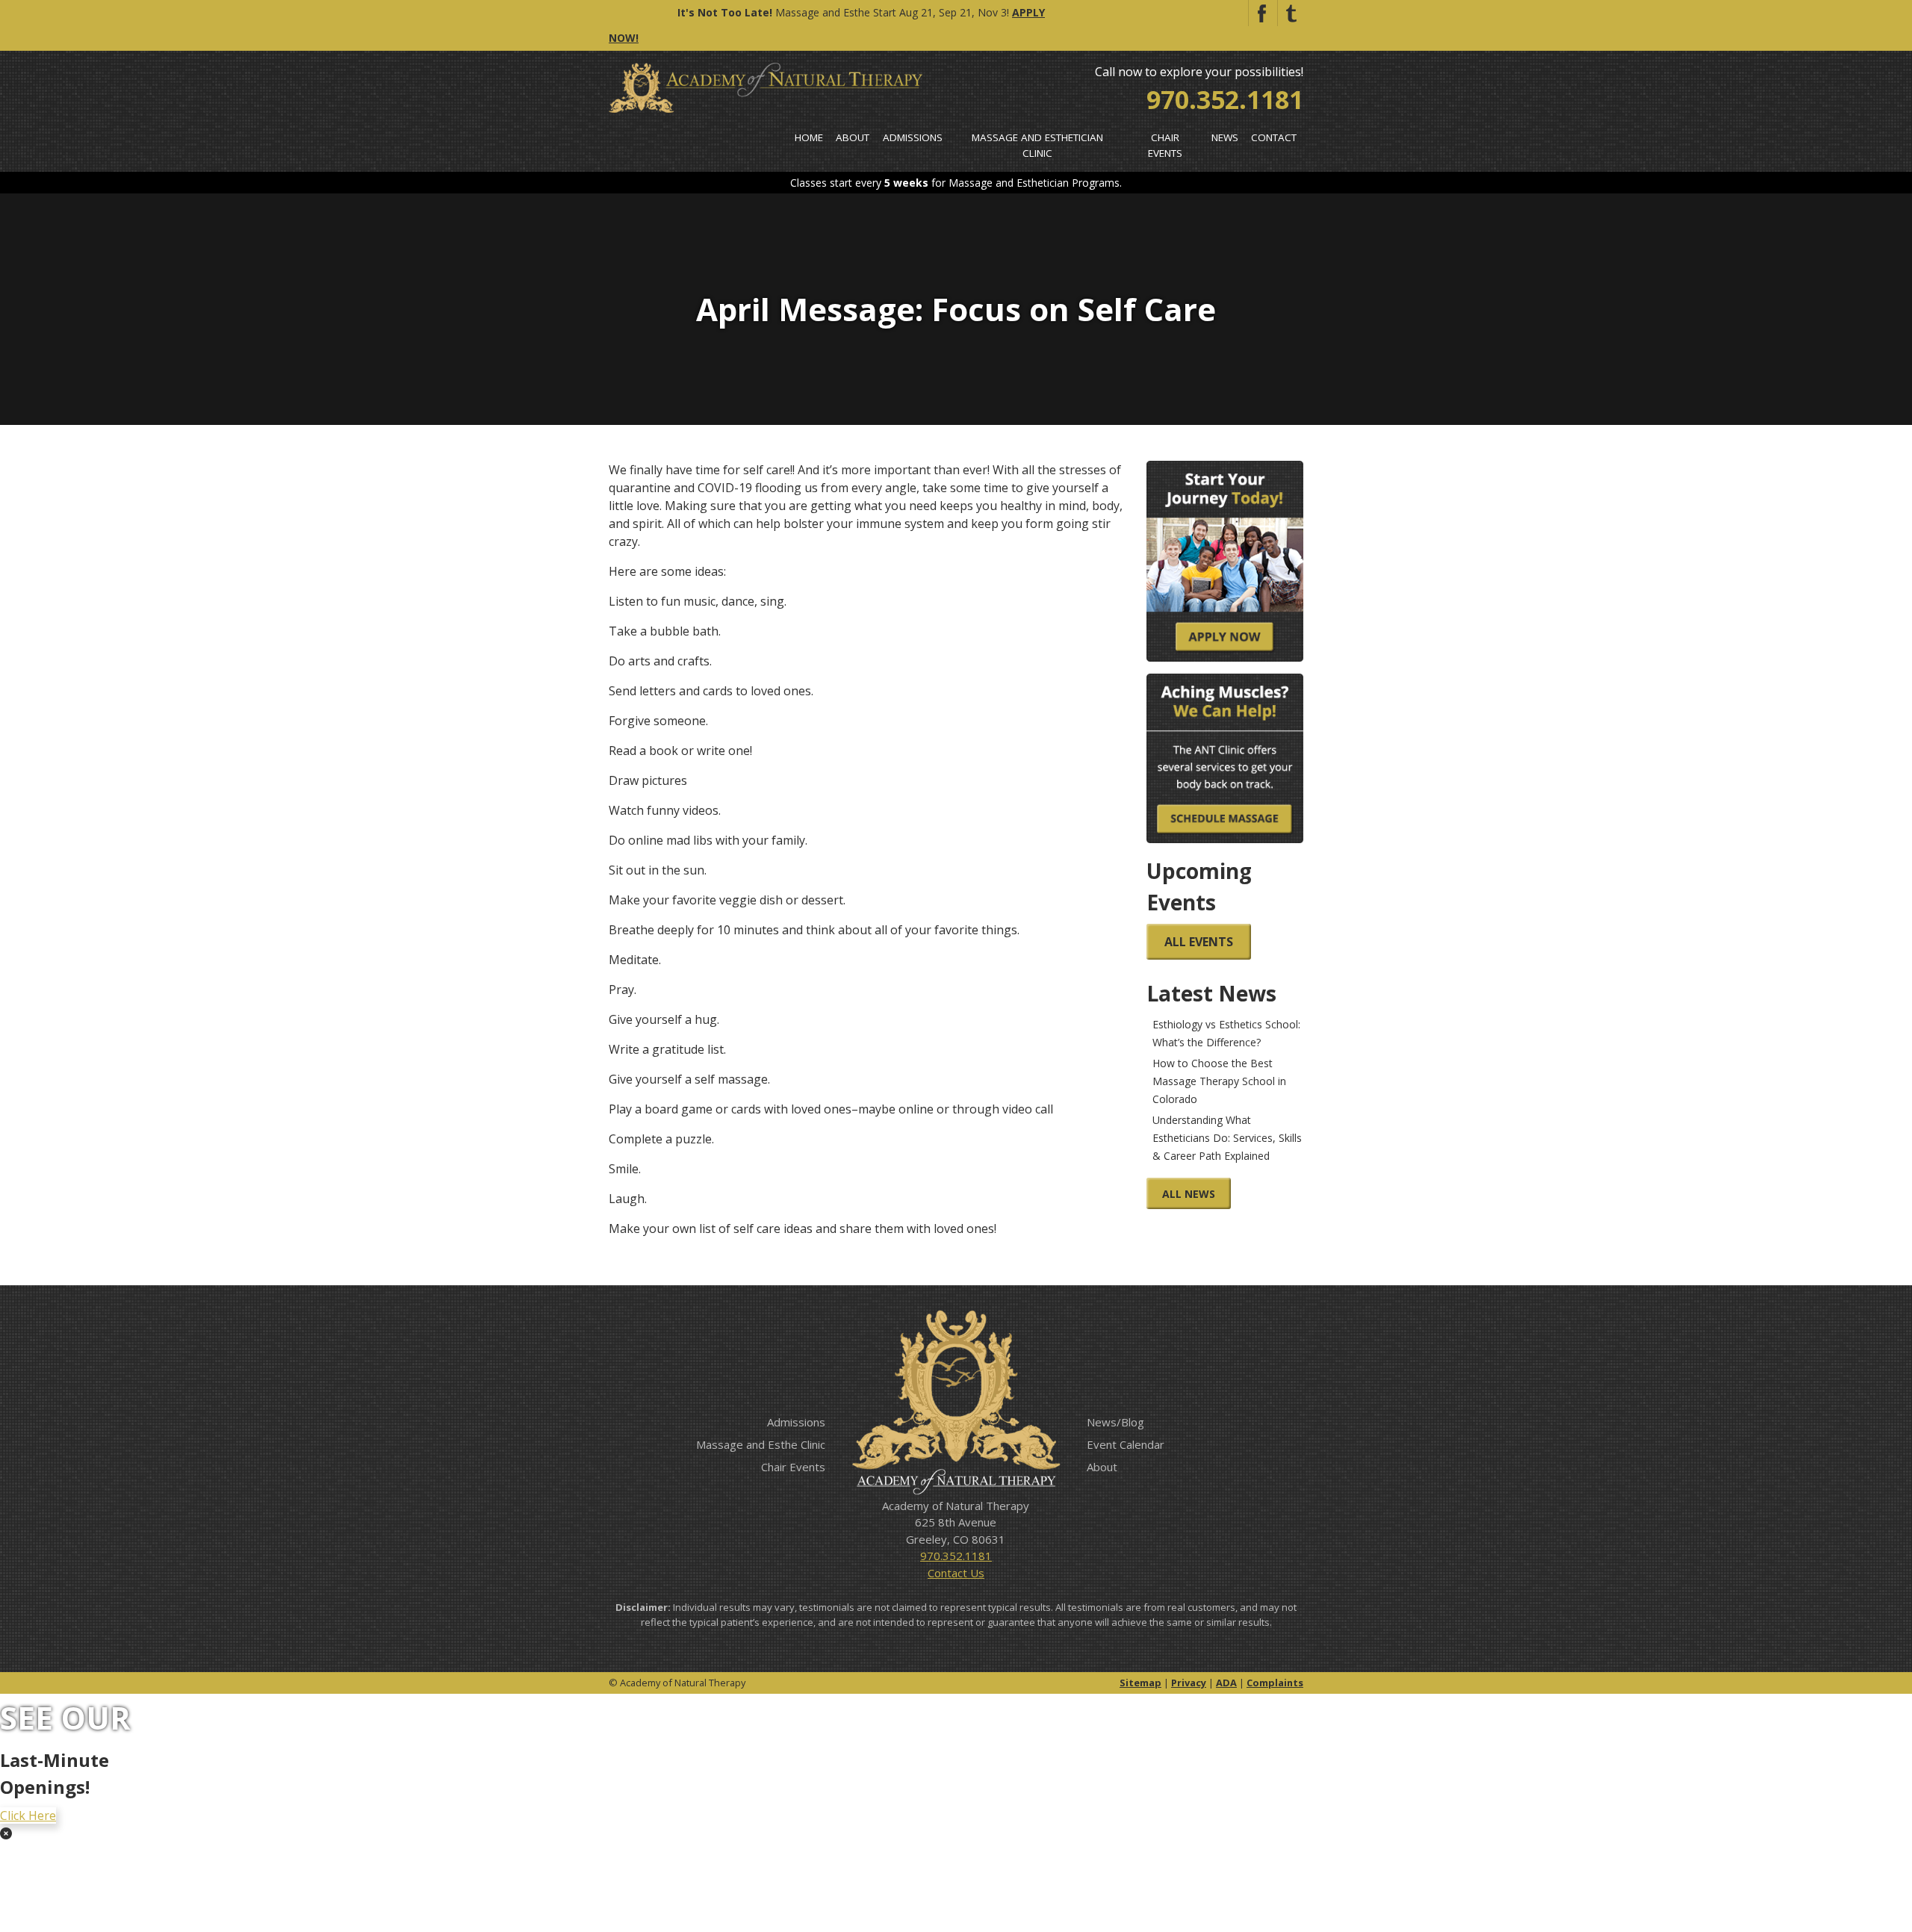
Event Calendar (1126, 1444)
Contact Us (956, 1573)
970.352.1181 (1225, 99)
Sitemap (1140, 1683)
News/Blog (1115, 1422)
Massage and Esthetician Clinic (1037, 145)
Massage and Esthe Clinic (761, 1444)
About (853, 137)
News (1225, 137)
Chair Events (1165, 145)
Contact (1274, 137)
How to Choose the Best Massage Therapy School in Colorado (1219, 1081)
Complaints (1275, 1683)
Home (809, 137)
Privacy (1189, 1683)
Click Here (28, 1815)
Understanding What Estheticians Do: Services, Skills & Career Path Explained (1227, 1138)
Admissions (913, 137)
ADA (1226, 1683)
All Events (1199, 942)
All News (1189, 1194)
